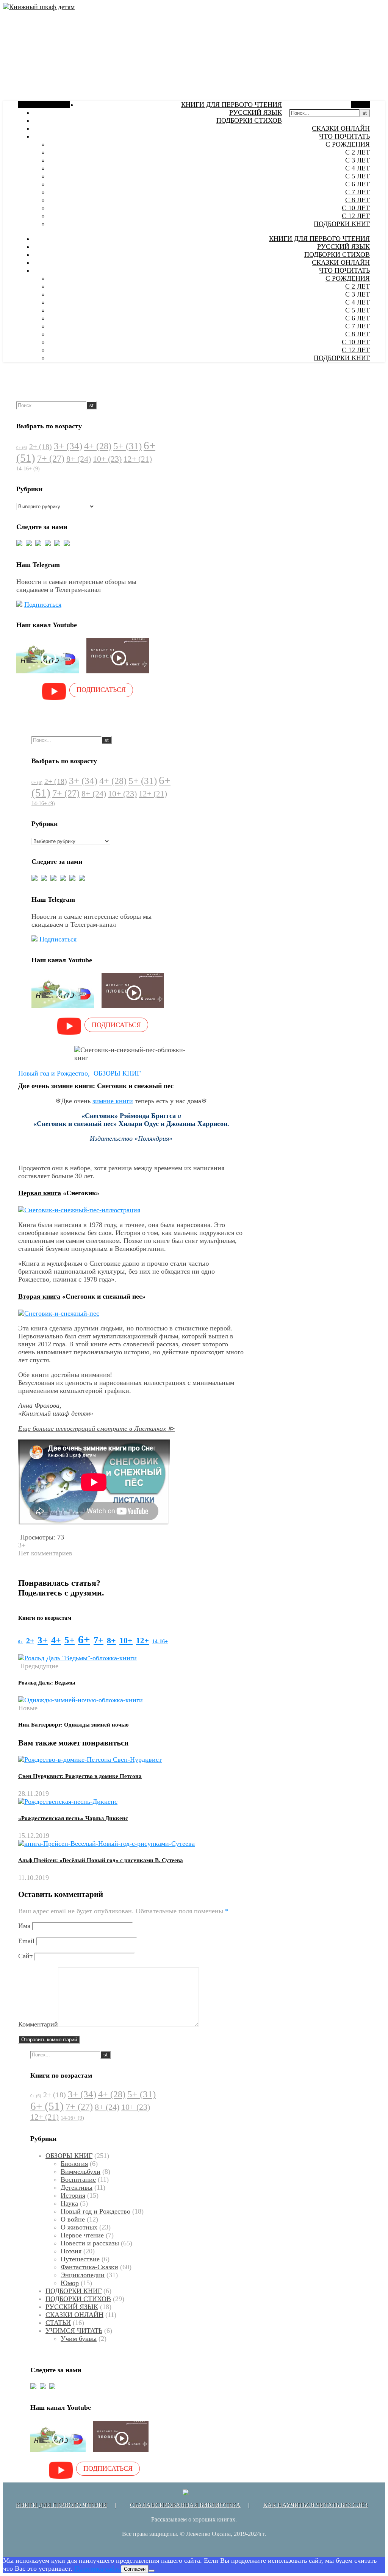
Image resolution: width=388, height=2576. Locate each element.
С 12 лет (356, 216)
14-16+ (28, 469)
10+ (107, 459)
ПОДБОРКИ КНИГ (342, 224)
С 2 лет (357, 152)
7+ (51, 459)
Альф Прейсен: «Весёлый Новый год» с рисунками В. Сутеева (101, 1860)
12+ (138, 459)
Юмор (70, 2283)
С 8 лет (357, 200)
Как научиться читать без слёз (315, 2505)
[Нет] (152, 2571)
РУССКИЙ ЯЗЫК (256, 112)
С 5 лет (357, 176)
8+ (79, 459)
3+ (68, 446)
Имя (24, 1926)
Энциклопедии (83, 2275)
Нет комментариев (45, 1553)
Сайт (25, 1956)
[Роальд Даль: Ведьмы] (77, 1658)
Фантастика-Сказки (89, 2267)
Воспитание (78, 2179)
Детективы (77, 2187)
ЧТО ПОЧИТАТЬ (344, 136)
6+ (84, 1639)
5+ (128, 446)
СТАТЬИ (58, 2323)
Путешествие (80, 2259)
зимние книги (113, 1101)
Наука (69, 2203)
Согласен (135, 2569)
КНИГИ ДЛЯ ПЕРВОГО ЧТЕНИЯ (232, 105)
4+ (98, 446)
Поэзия (71, 2251)
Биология (74, 2164)
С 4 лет (357, 168)
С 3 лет (357, 160)
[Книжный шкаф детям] (39, 7)
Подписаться (43, 604)
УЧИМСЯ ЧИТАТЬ (74, 2331)
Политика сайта (98, 2568)
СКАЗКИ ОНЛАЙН (341, 128)
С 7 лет (357, 192)
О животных (79, 2227)
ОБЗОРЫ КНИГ (117, 1073)
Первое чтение (82, 2235)
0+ (22, 448)
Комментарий (38, 2024)
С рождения (348, 144)
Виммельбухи (81, 2172)
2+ (41, 447)
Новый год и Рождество (53, 1073)
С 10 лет (356, 208)
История (73, 2195)
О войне (73, 2219)
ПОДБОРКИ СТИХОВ (249, 120)
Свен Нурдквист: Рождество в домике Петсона (80, 1776)
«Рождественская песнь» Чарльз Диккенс (73, 1818)
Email (26, 1941)
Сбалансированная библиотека (185, 2505)
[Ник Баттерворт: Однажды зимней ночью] (81, 1700)
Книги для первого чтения (62, 2505)
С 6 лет (357, 184)
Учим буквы (79, 2339)
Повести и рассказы (90, 2243)
